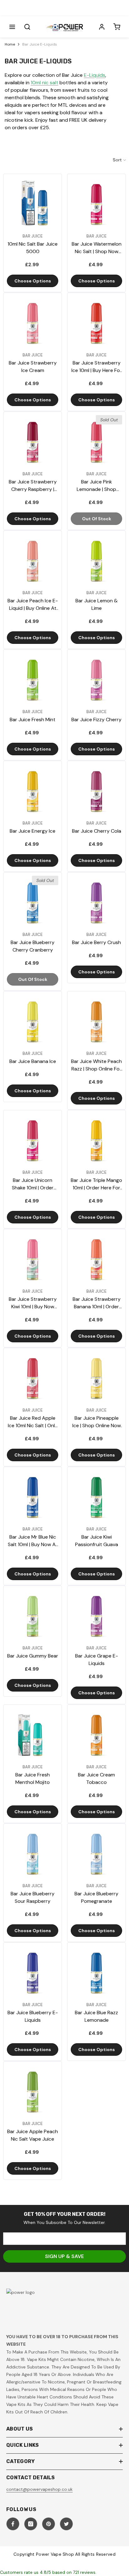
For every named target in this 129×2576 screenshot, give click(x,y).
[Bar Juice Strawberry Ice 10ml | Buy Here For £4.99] (96, 322)
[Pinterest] (49, 2524)
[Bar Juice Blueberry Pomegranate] (96, 1853)
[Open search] (27, 27)
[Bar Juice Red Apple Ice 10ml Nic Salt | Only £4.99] (33, 1377)
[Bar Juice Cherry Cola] (96, 790)
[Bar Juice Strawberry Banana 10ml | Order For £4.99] (96, 1258)
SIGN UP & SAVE (64, 2256)
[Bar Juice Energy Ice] (33, 790)
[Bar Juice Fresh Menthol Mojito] (33, 1734)
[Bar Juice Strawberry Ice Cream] (33, 322)
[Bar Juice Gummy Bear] (33, 1615)
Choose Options (33, 281)
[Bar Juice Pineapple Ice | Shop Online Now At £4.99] (96, 1377)
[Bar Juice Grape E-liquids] (96, 1615)
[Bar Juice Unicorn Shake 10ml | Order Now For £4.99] (33, 1139)
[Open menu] (12, 27)
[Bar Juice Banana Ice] (33, 1020)
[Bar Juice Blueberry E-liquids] (33, 1971)
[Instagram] (31, 2524)
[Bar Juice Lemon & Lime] (96, 560)
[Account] (102, 27)
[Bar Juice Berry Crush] (96, 901)
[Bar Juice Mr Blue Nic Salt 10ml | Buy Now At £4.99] (33, 1496)
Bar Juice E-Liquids (40, 44)
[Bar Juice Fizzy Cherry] (96, 678)
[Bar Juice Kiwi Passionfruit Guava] (96, 1496)
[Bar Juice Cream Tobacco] (96, 1734)
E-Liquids (95, 75)
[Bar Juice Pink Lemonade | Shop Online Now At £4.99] (96, 441)
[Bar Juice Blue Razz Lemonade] (96, 1971)
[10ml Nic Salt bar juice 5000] (33, 203)
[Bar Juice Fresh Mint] (33, 678)
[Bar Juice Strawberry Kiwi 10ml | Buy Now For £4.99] (33, 1258)
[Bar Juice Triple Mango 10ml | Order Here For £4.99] (96, 1139)
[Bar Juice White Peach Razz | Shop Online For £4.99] (96, 1020)
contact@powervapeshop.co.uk (39, 2489)
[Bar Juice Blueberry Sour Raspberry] (33, 1853)
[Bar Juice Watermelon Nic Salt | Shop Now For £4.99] (96, 203)
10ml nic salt (44, 83)
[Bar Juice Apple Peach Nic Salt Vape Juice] (33, 2090)
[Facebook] (13, 2524)
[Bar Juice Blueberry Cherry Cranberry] (33, 901)
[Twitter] (66, 2524)
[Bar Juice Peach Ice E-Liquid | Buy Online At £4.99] (33, 560)
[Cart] (117, 27)
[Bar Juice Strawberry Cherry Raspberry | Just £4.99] (33, 441)
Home (10, 44)
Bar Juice (33, 236)
